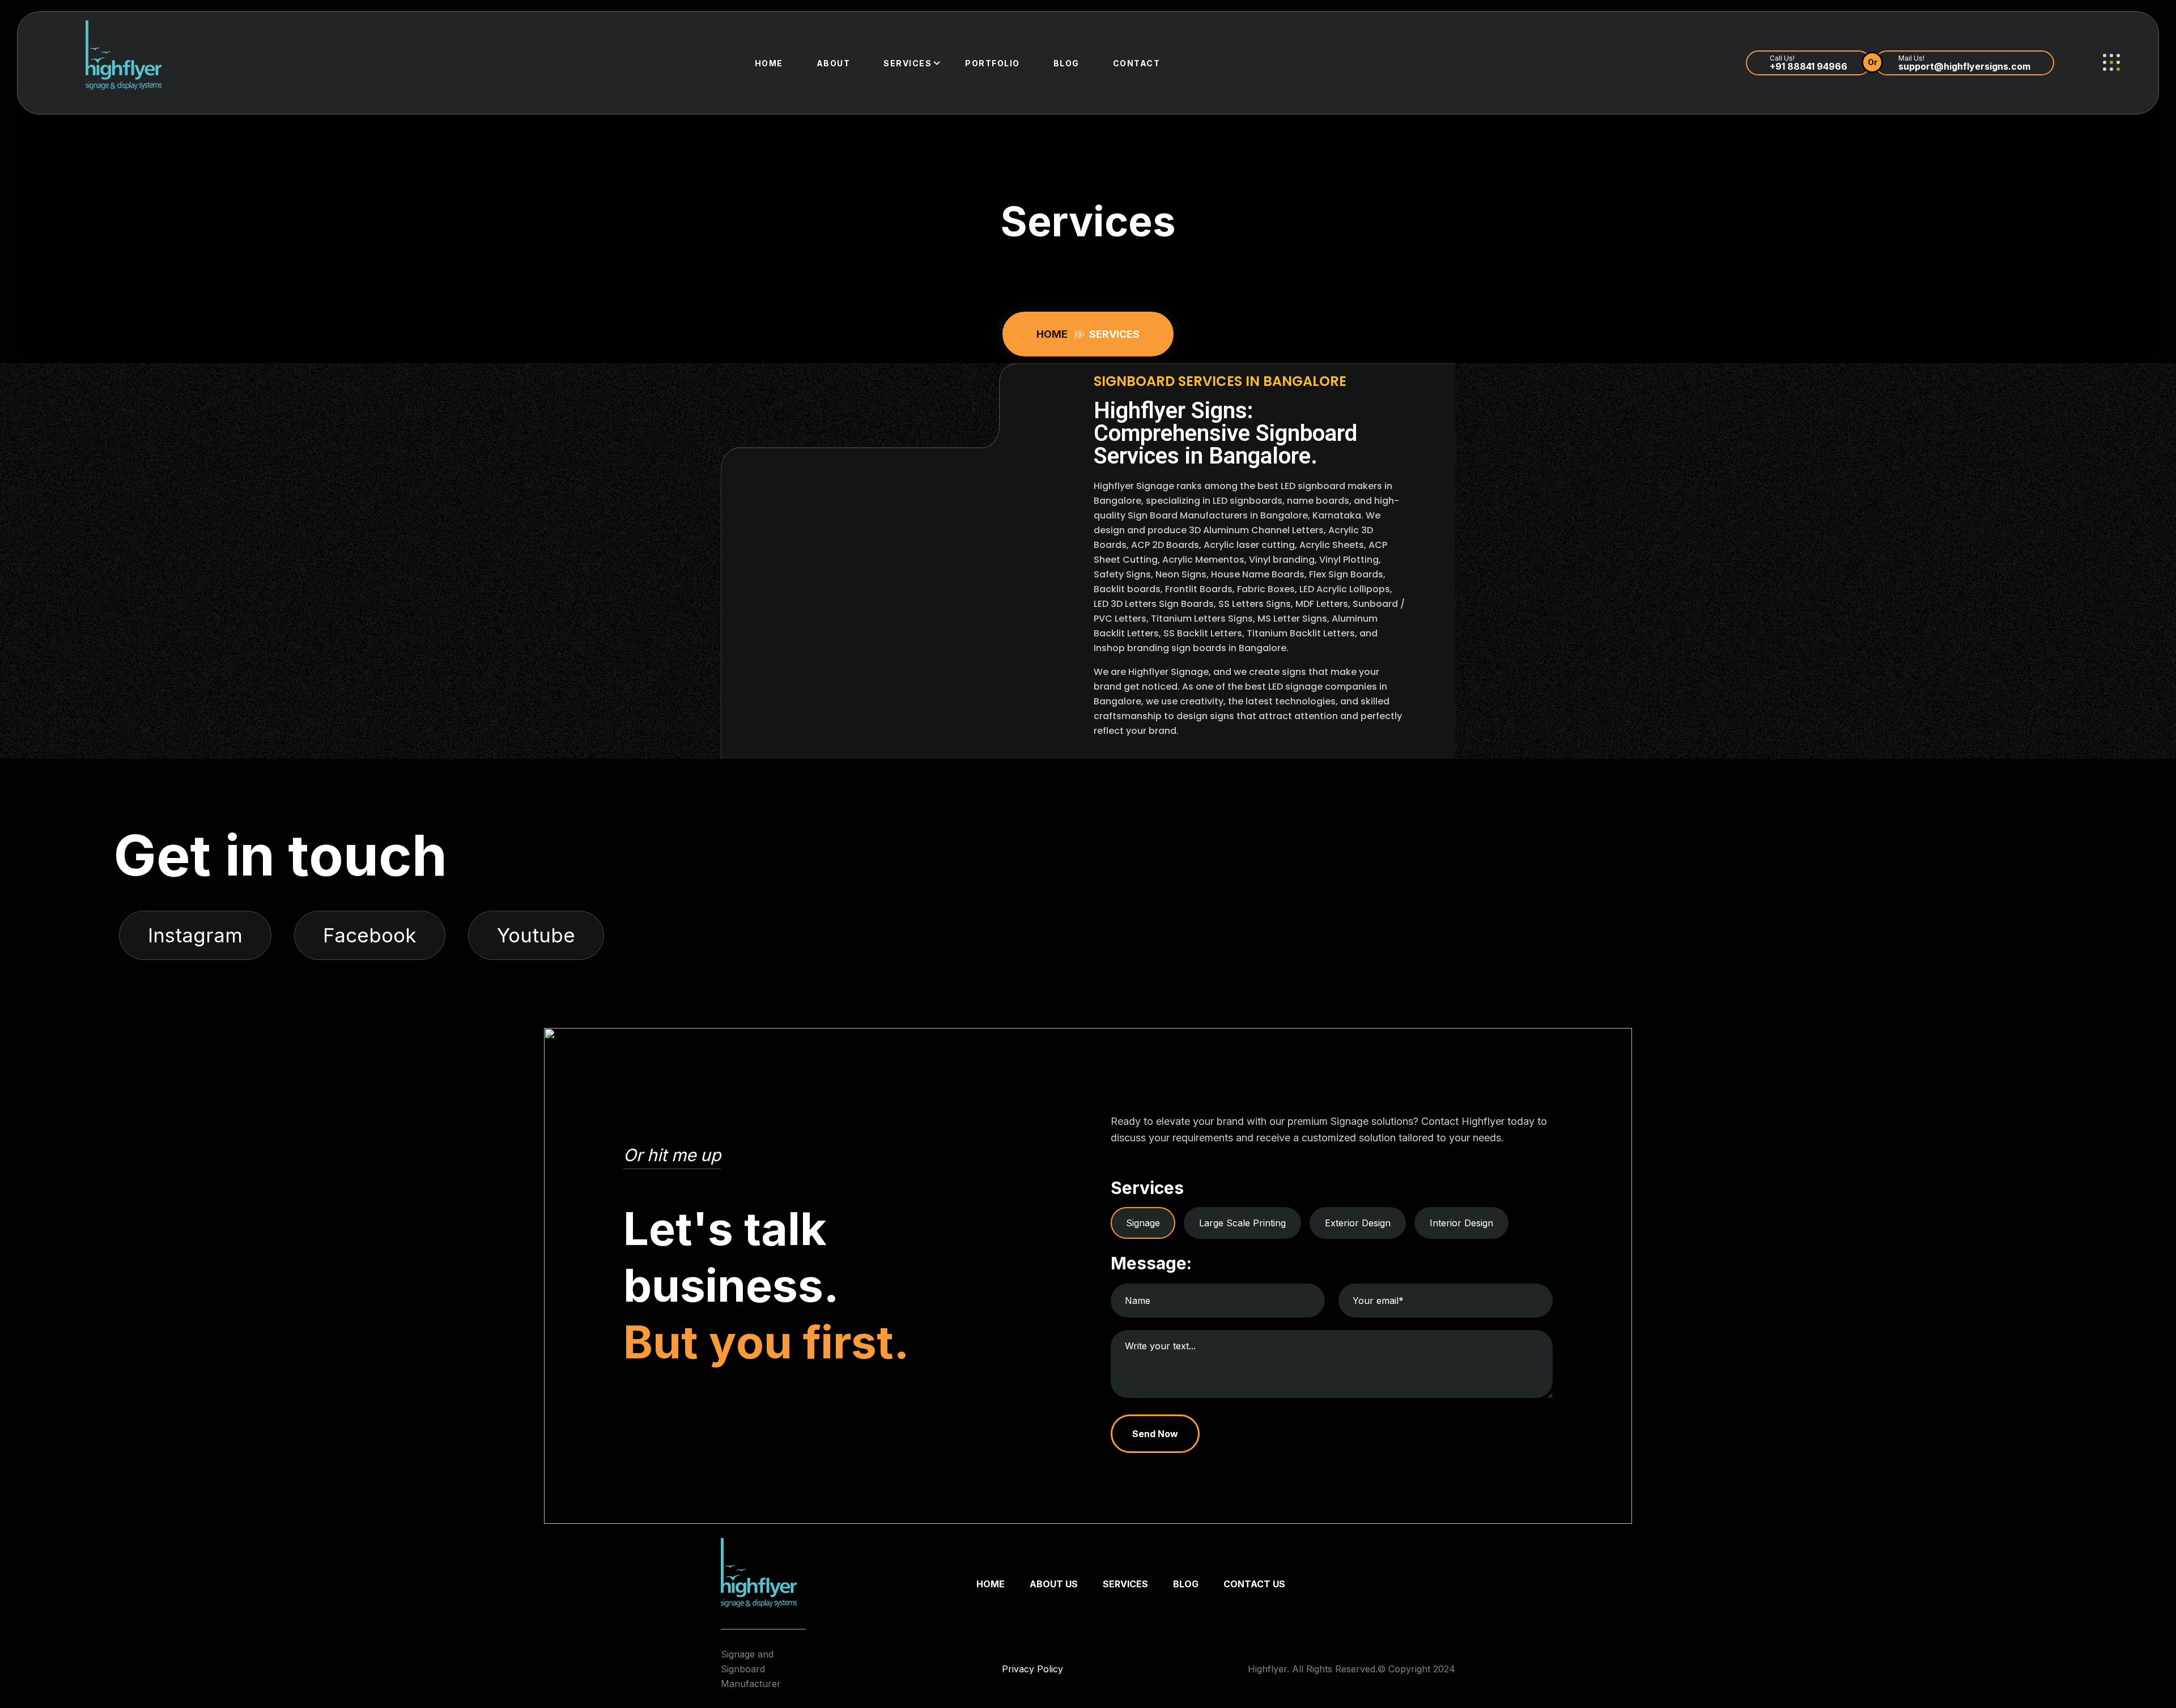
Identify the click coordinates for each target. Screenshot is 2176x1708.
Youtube (536, 935)
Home (769, 63)
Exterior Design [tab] (1358, 1223)
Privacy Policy (1032, 1669)
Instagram (195, 935)
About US (1054, 1584)
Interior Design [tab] (1461, 1223)
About (834, 63)
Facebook (370, 935)
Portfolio (993, 63)
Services (908, 63)
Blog (1066, 63)
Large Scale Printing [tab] (1242, 1223)
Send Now (1155, 1434)
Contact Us (1254, 1584)
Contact (1137, 63)
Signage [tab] (1143, 1223)
